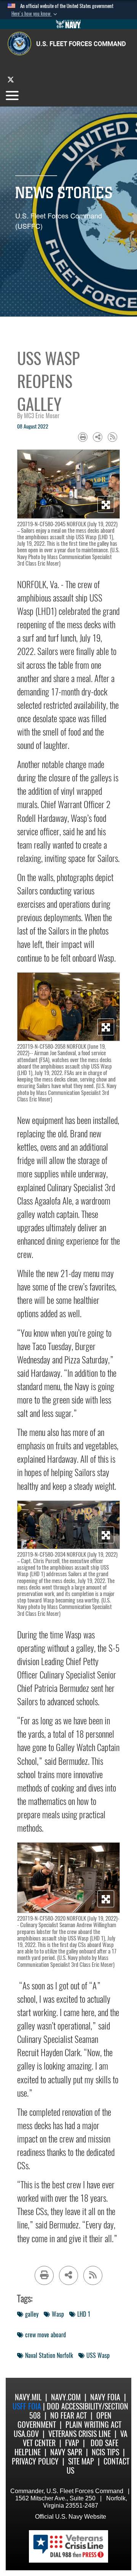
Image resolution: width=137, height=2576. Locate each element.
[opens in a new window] (11, 79)
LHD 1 (84, 2314)
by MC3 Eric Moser (38, 416)
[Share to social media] (98, 437)
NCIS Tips (105, 2452)
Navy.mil (28, 2397)
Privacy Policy (35, 2461)
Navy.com (66, 2397)
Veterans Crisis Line (80, 2434)
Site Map (81, 2461)
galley (32, 2314)
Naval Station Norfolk (49, 2355)
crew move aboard (45, 2335)
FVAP (72, 2443)
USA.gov (26, 2434)
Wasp (58, 2314)
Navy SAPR (66, 2452)
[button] (35, 14)
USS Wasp (98, 2355)
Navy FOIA (105, 2397)
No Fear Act (68, 2415)
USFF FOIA (28, 2406)
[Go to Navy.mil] (68, 24)
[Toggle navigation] (12, 95)
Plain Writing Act (93, 2425)
